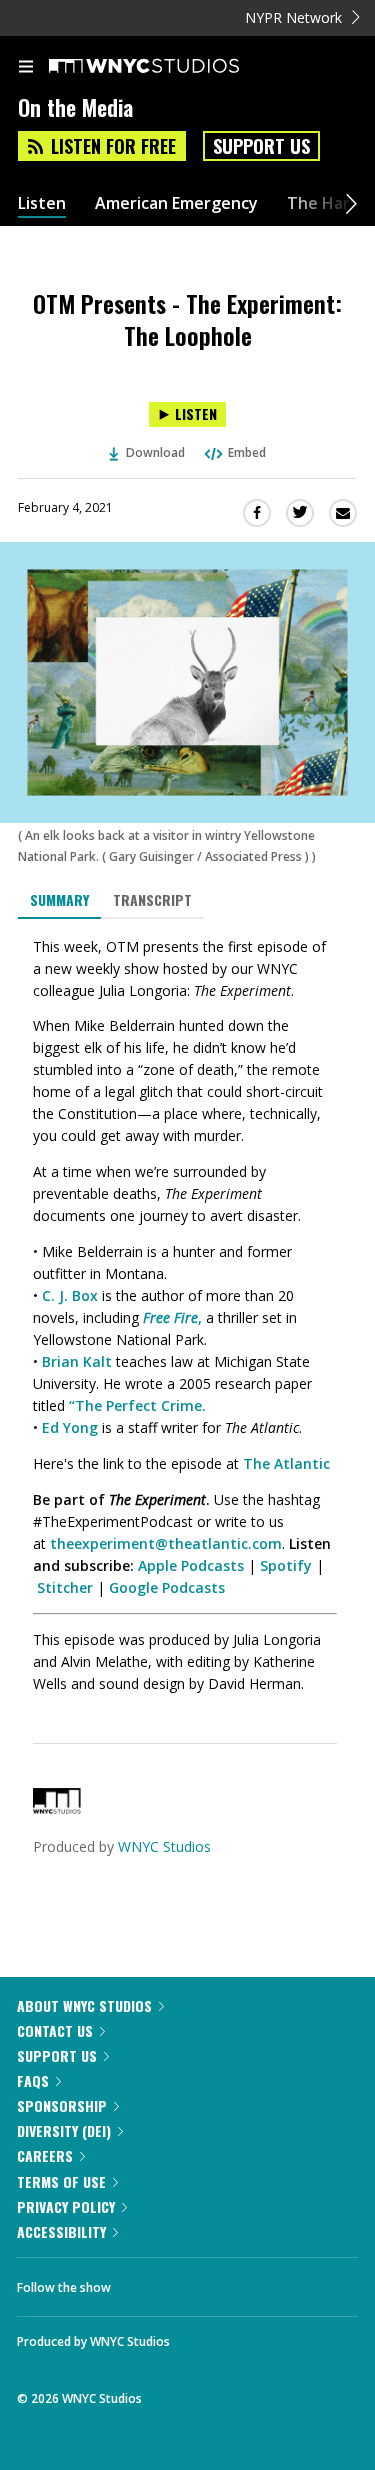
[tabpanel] (187, 1315)
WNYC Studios (164, 1846)
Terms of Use (61, 2181)
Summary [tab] (59, 899)
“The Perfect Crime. (137, 1405)
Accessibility (61, 2231)
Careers (45, 2155)
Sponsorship (62, 2105)
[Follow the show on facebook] (146, 2282)
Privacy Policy (66, 2206)
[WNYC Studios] (57, 1808)
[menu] (26, 68)
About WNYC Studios (84, 2005)
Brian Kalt (77, 1361)
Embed (247, 452)
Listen (42, 203)
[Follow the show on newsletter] (255, 2282)
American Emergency (176, 203)
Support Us (261, 146)
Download (155, 452)
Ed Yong (70, 1427)
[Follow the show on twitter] (201, 2282)
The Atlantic (286, 1463)
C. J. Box (70, 1295)
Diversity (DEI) (64, 2130)
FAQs (33, 2080)
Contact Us (55, 2030)
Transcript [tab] (152, 899)
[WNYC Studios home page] (169, 67)
